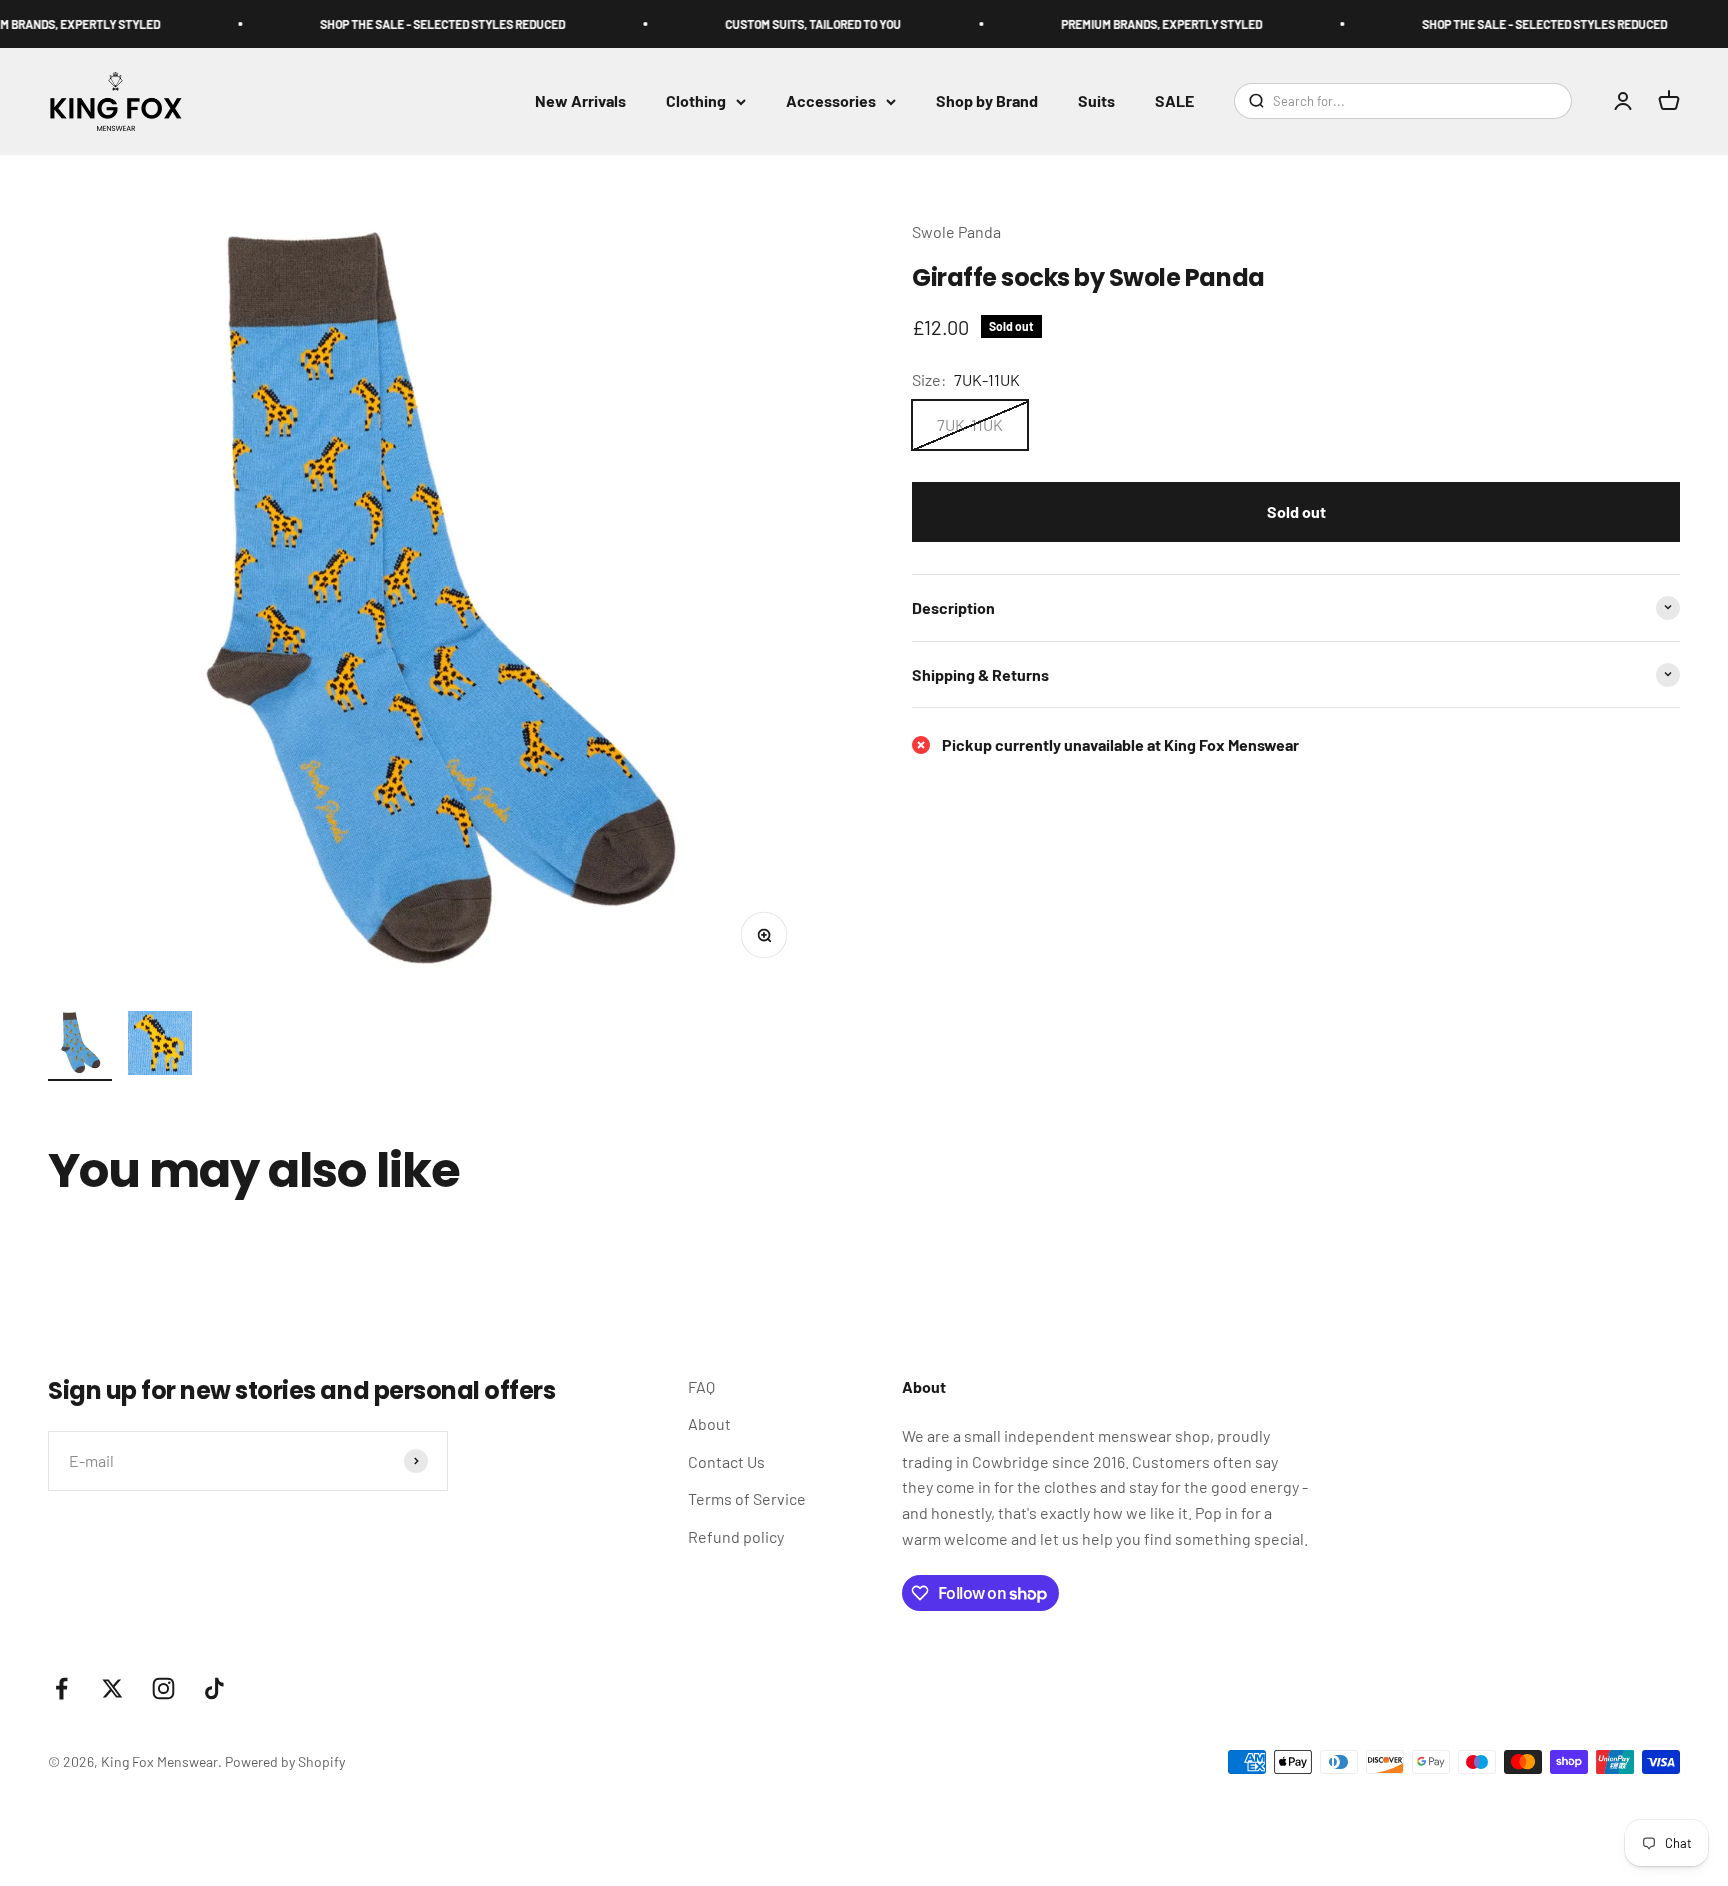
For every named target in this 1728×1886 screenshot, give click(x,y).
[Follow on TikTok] (214, 1688)
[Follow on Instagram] (163, 1688)
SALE (1174, 101)
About (709, 1423)
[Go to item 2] (160, 1046)
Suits (1096, 101)
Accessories (831, 101)
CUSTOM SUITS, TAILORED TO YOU (786, 24)
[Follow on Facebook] (61, 1688)
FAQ (701, 1386)
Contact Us (726, 1461)
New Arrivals (580, 101)
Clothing (696, 101)
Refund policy (736, 1536)
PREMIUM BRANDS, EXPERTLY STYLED (1134, 24)
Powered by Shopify (285, 1761)
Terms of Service (747, 1498)
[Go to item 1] (80, 1046)
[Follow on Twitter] (112, 1688)
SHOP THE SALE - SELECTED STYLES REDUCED (415, 24)
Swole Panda (956, 231)
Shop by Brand (987, 101)
